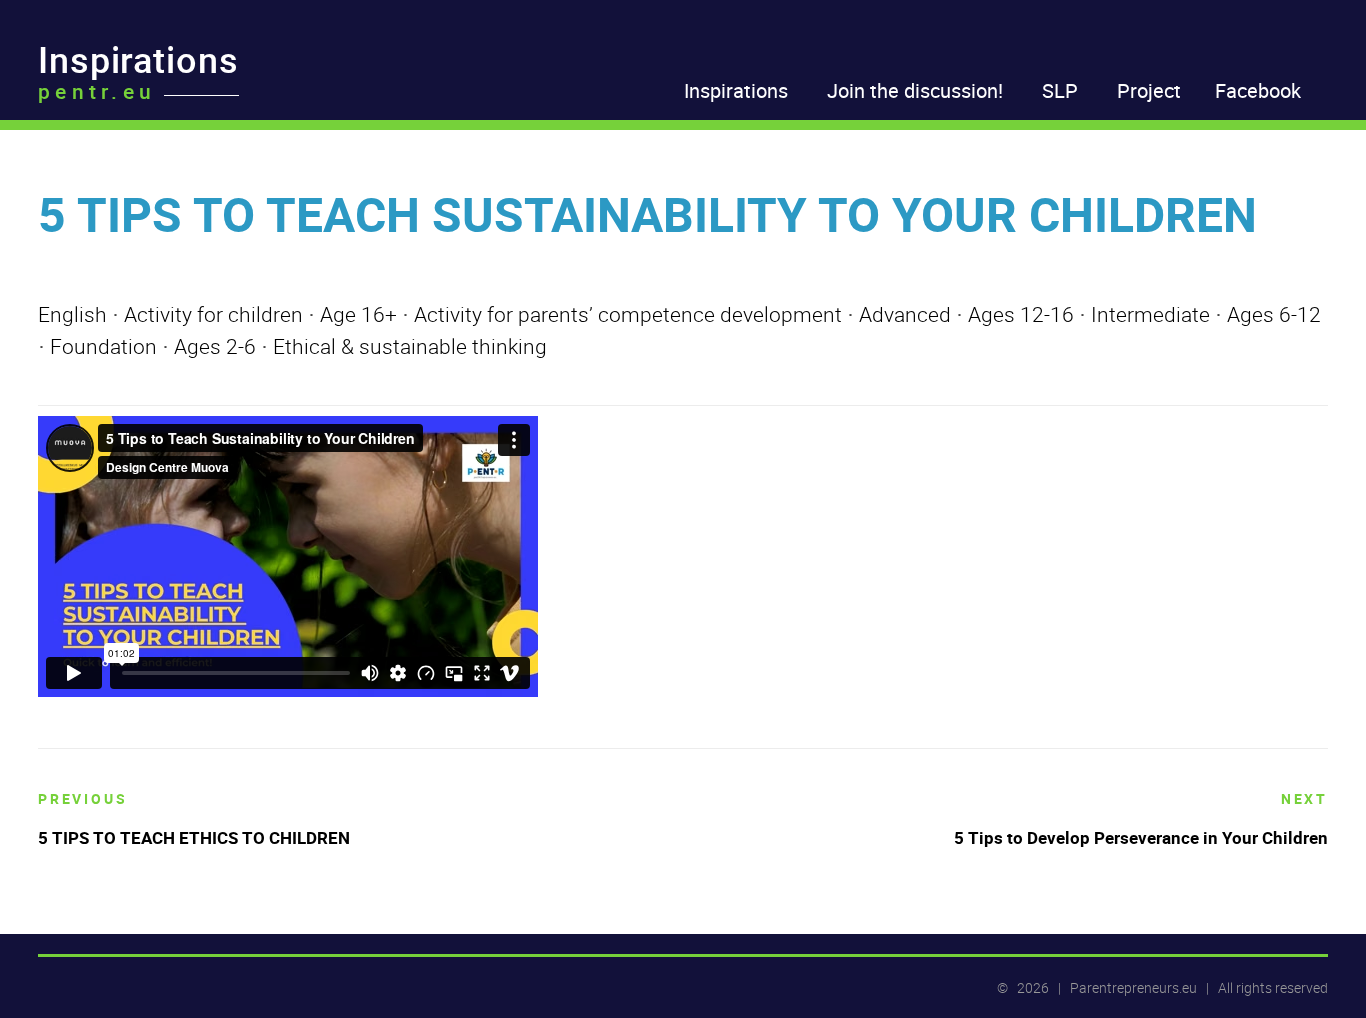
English (72, 313)
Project (1149, 90)
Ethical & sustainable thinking (410, 345)
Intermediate (1150, 313)
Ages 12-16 (1021, 313)
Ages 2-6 (215, 345)
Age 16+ (358, 313)
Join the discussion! (915, 90)
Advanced (905, 313)
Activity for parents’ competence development (628, 313)
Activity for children (213, 313)
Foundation (103, 345)
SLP (1060, 90)
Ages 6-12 (1274, 313)
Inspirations (138, 66)
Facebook (1258, 90)
